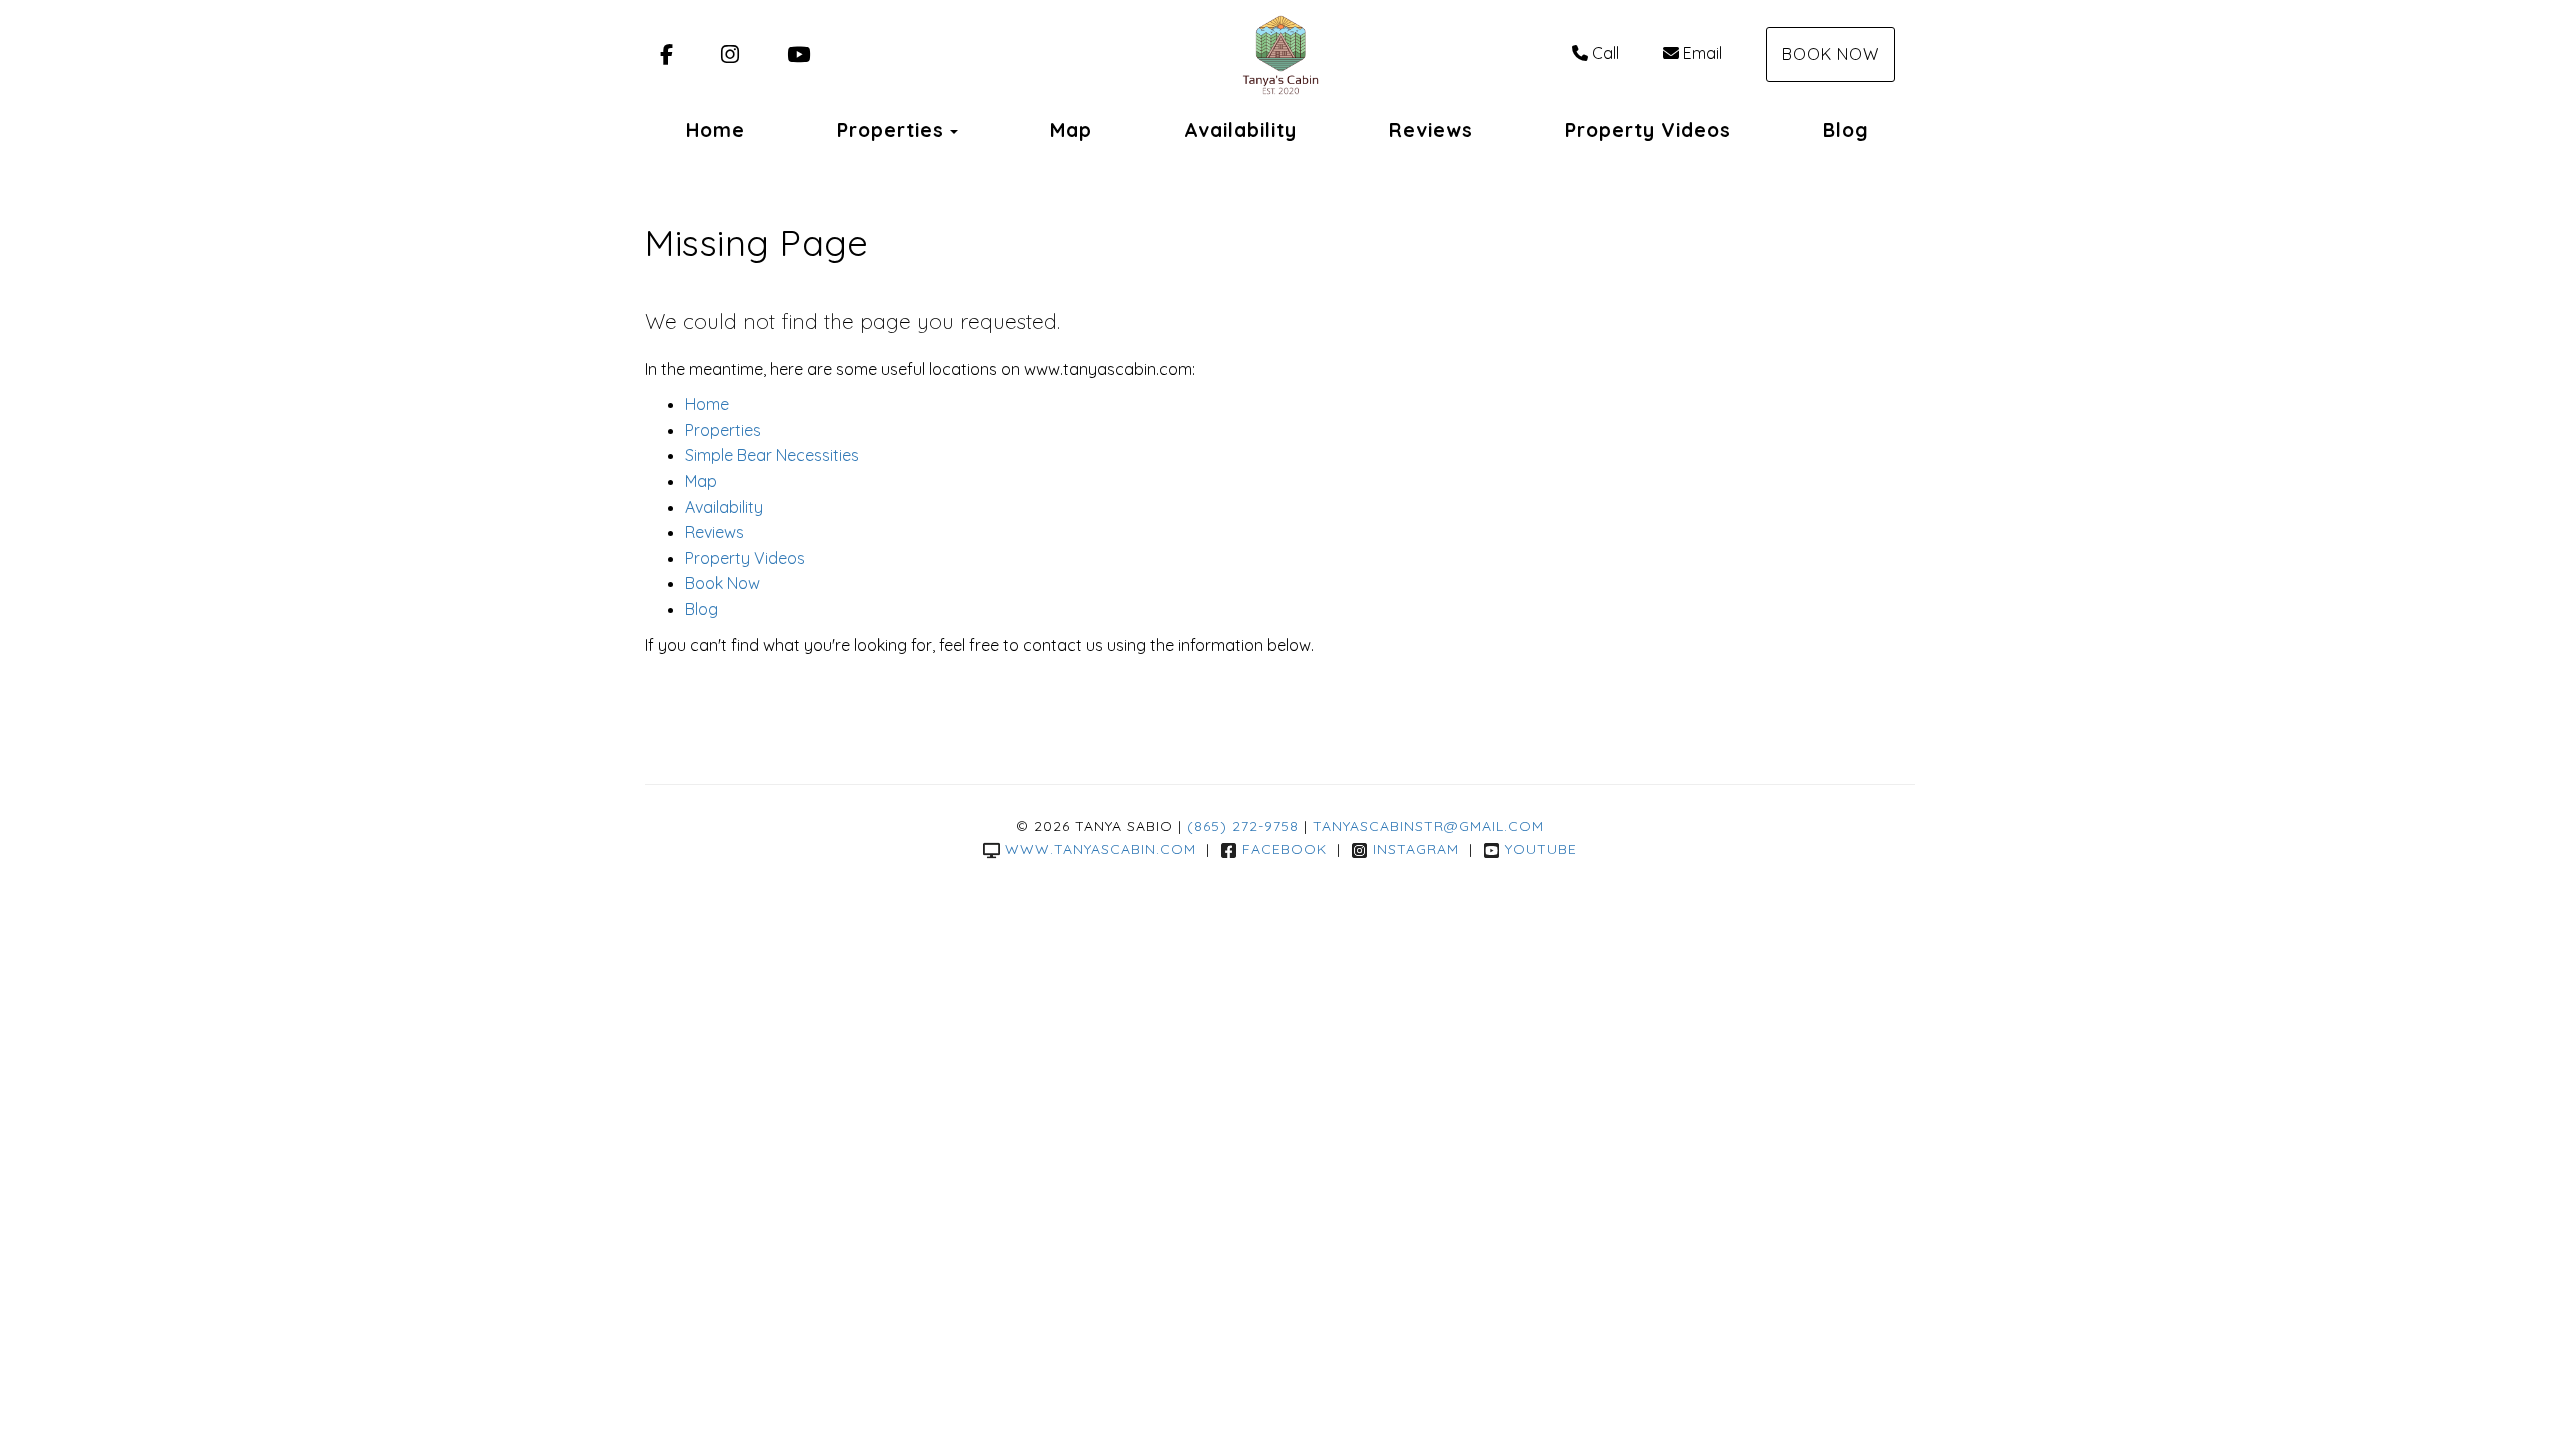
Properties (890, 130)
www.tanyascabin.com (1100, 849)
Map (1071, 130)
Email (1702, 53)
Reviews (1431, 130)
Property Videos (1648, 130)
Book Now (1830, 54)
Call (1605, 53)
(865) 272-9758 (1243, 826)
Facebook (1284, 849)
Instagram (1416, 849)
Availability (1240, 130)
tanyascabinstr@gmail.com (1428, 826)
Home (715, 130)
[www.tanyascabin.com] (1279, 55)
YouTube (1541, 849)
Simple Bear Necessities (772, 455)
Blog (1846, 130)
